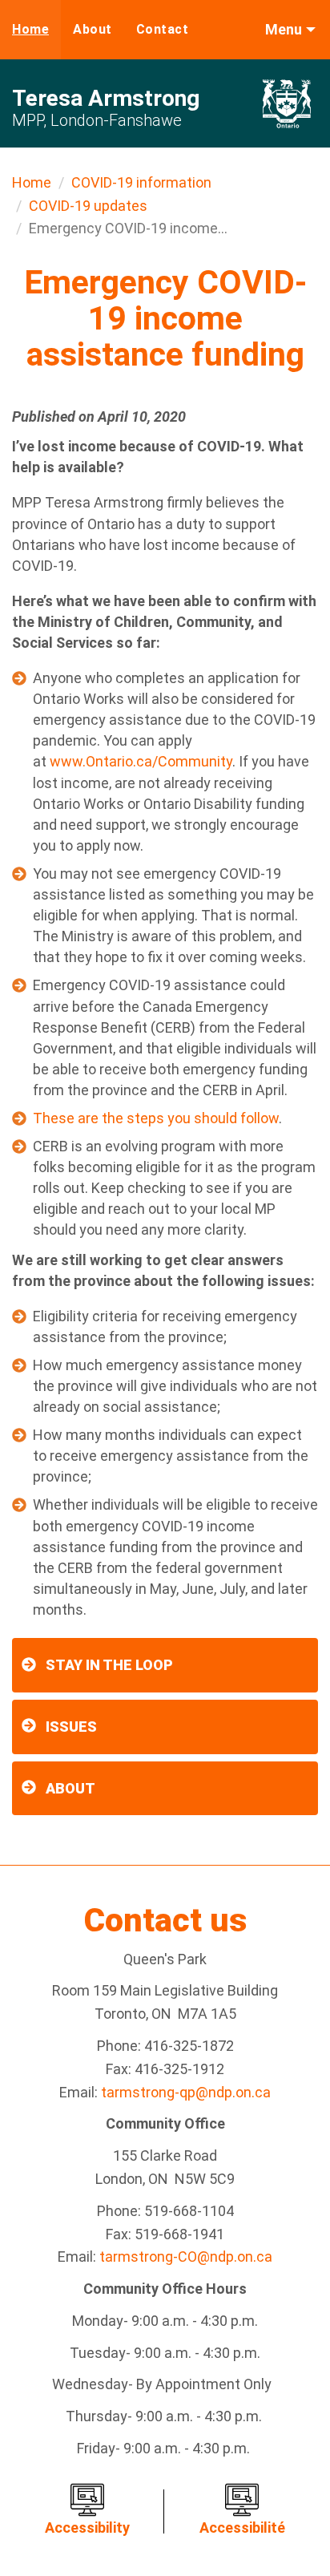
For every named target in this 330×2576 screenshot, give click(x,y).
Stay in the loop (109, 1665)
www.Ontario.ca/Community (141, 761)
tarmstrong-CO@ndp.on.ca (186, 2257)
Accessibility (87, 2527)
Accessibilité (242, 2527)
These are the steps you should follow (156, 1118)
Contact (163, 29)
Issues (71, 1727)
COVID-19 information (141, 182)
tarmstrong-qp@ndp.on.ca (186, 2092)
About (93, 29)
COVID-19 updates (88, 206)
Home (30, 29)
